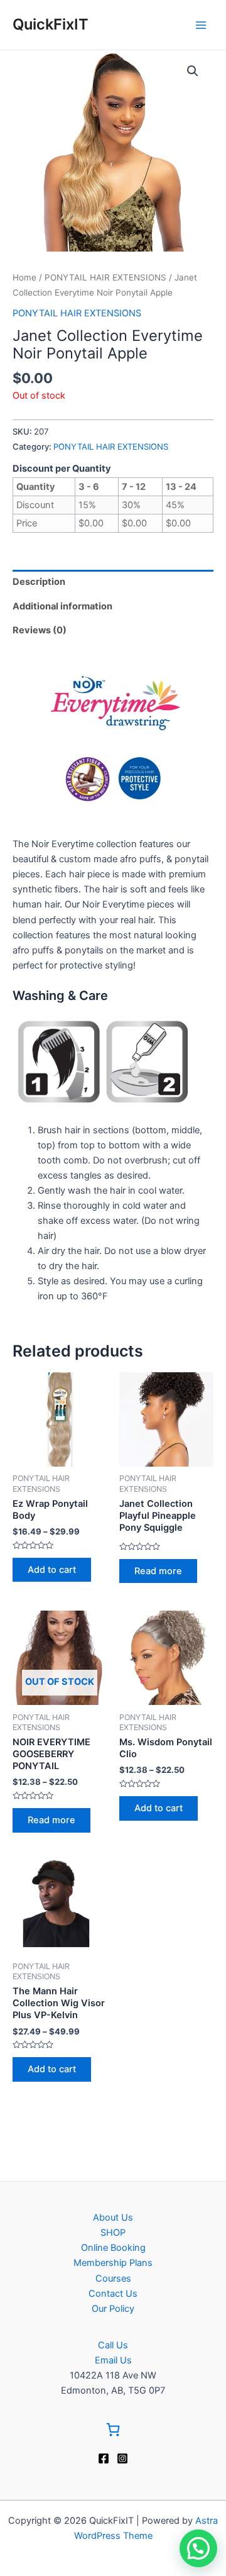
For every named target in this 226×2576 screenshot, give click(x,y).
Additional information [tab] (62, 606)
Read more (158, 1571)
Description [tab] (39, 582)
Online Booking (113, 2248)
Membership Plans (113, 2263)
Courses (113, 2279)
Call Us (113, 2345)
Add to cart (52, 1570)
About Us (113, 2218)
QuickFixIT (51, 24)
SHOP (113, 2233)
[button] (193, 71)
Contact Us (113, 2294)
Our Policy (113, 2309)
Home (24, 277)
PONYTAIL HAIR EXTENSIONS (105, 277)
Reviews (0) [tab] (40, 630)
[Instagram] (122, 2458)
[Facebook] (104, 2458)
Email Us (113, 2360)
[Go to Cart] (113, 2432)
